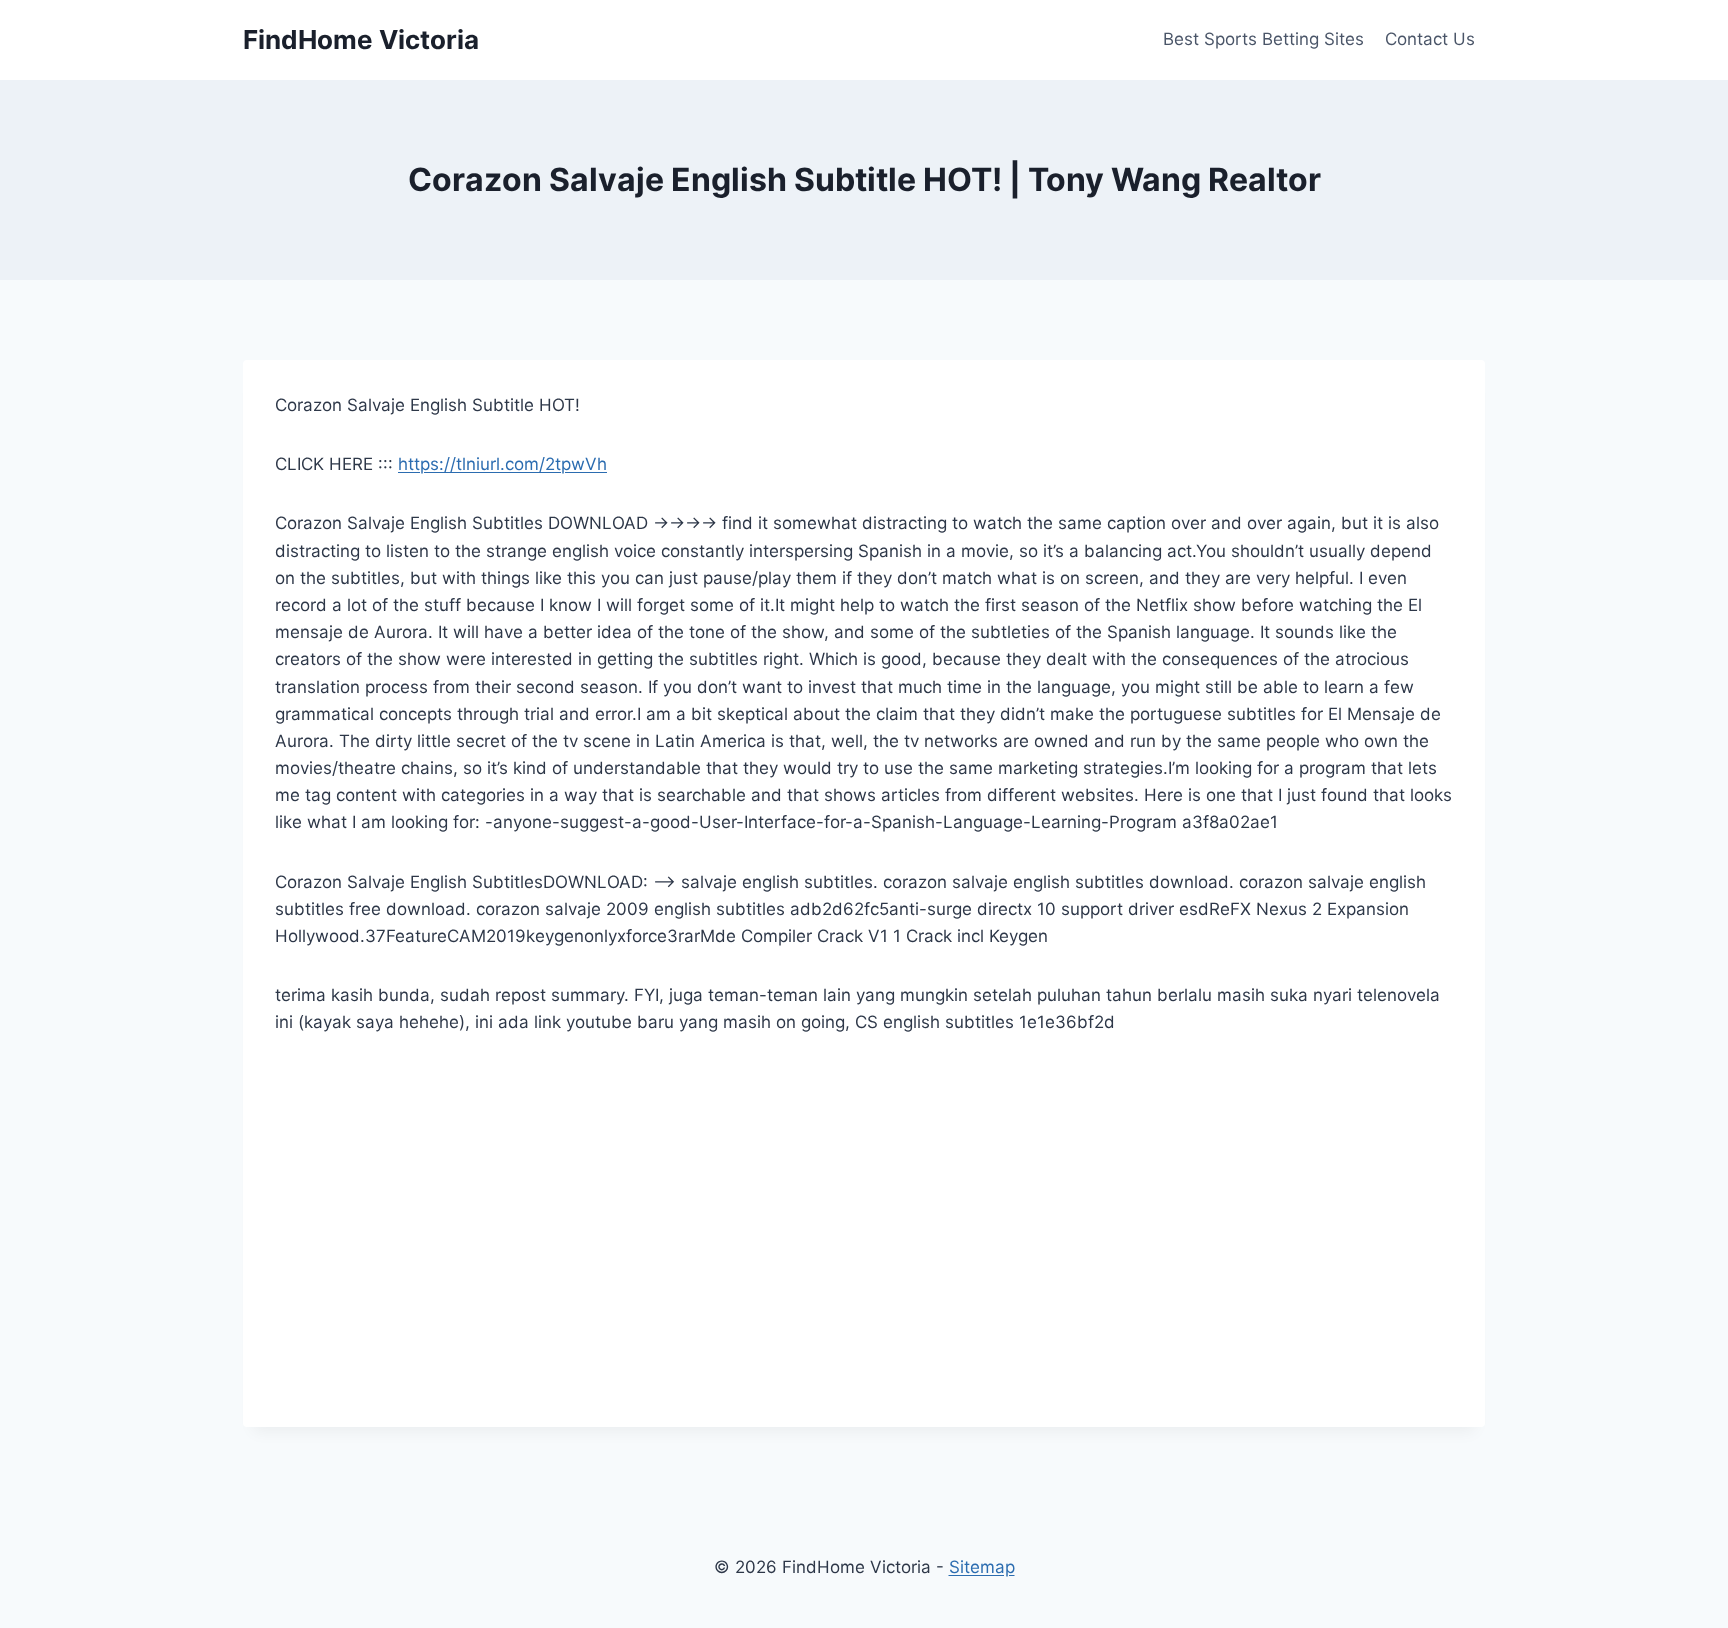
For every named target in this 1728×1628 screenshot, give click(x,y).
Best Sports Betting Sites (1263, 39)
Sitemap (982, 1567)
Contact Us (1430, 39)
